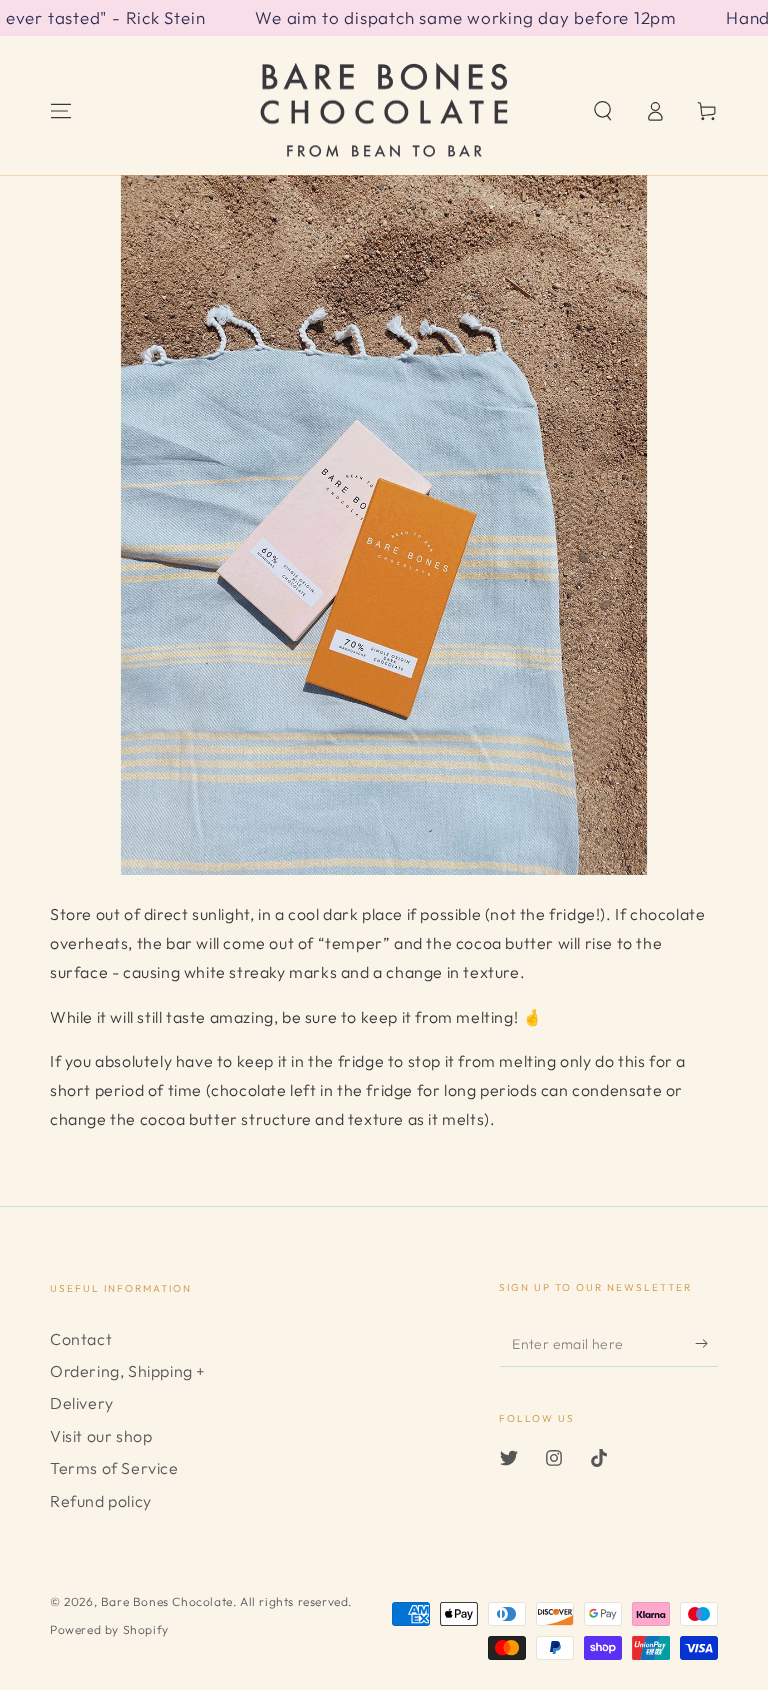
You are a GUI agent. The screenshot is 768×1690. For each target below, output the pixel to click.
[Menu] (61, 111)
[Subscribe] (706, 1344)
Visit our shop (101, 1436)
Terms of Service (114, 1468)
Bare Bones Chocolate (167, 1601)
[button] (603, 111)
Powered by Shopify (109, 1629)
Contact (81, 1339)
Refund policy (101, 1501)
